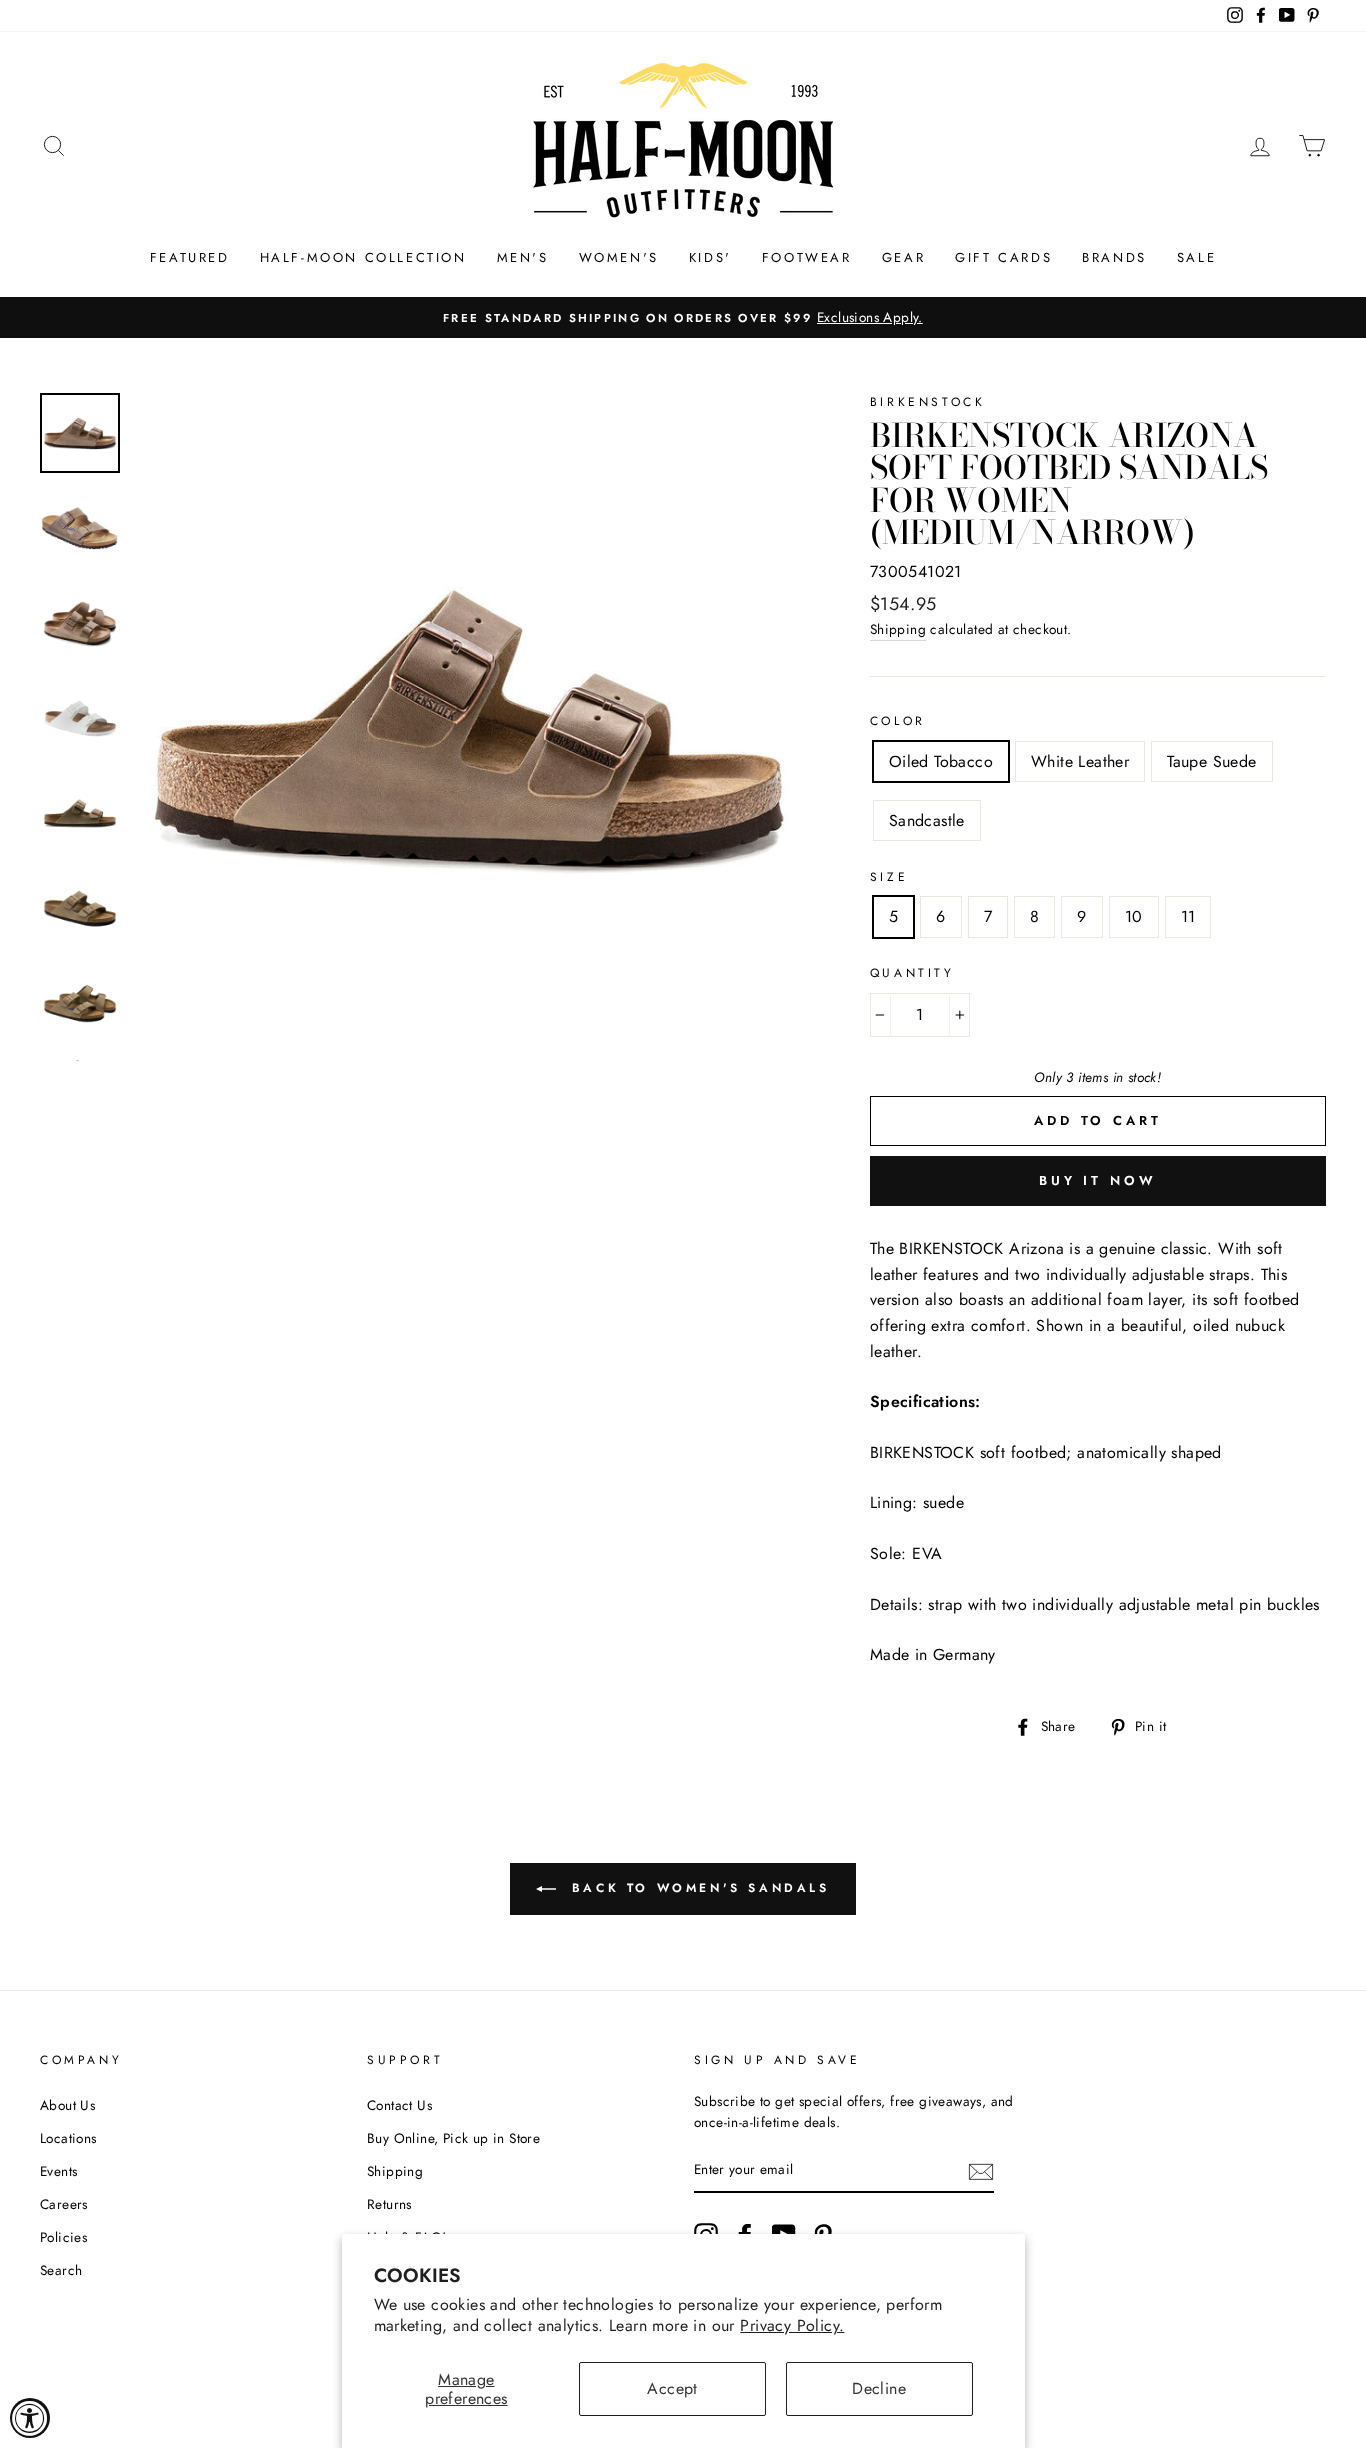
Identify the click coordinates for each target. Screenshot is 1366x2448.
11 (1188, 916)
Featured (190, 257)
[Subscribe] (981, 2171)
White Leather (1080, 761)
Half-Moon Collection (363, 257)
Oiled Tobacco (941, 761)
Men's (523, 257)
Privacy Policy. (792, 2325)
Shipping (898, 629)
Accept (672, 2388)
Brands (1114, 257)
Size (889, 877)
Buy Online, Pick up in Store (453, 2138)
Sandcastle (927, 820)
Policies (63, 2237)
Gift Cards (1003, 257)
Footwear (807, 257)
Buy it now (1098, 1180)
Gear (903, 257)
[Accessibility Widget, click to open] (30, 2418)
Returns (389, 2204)
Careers (64, 2204)
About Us (67, 2105)
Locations (68, 2138)
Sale (1196, 257)
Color (898, 721)
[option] (683, 318)
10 (1134, 916)
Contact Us (399, 2105)
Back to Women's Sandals (696, 1888)
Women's (619, 257)
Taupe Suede (1211, 761)
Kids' (710, 257)
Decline (879, 2388)
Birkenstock (928, 402)
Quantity (912, 973)
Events (58, 2171)
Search (61, 2270)
